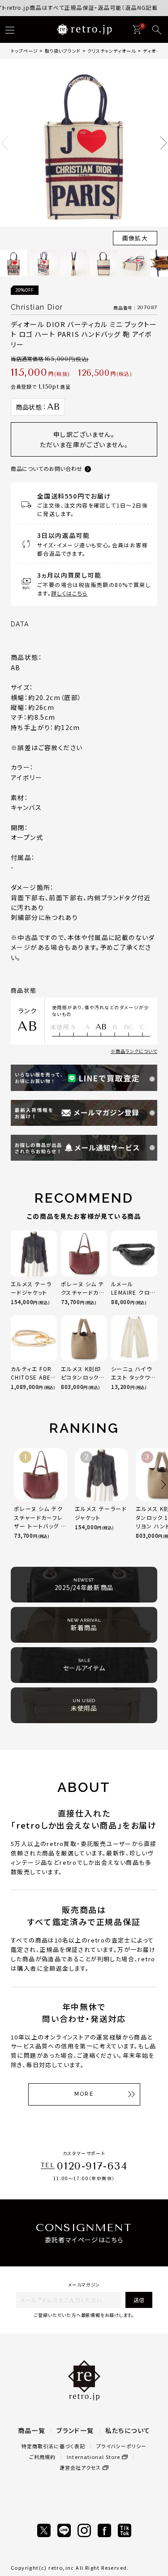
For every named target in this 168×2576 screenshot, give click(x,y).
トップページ (24, 51)
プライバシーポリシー (121, 2446)
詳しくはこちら (69, 593)
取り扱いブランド (63, 51)
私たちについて (128, 2430)
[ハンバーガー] (10, 30)
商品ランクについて (136, 1051)
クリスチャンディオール (112, 51)
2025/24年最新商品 (84, 1585)
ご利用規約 (43, 2457)
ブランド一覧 (75, 2430)
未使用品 (84, 1705)
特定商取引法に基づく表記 (53, 2446)
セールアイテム (84, 1665)
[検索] (157, 30)
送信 (139, 2300)
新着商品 (84, 1625)
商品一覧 (32, 2430)
